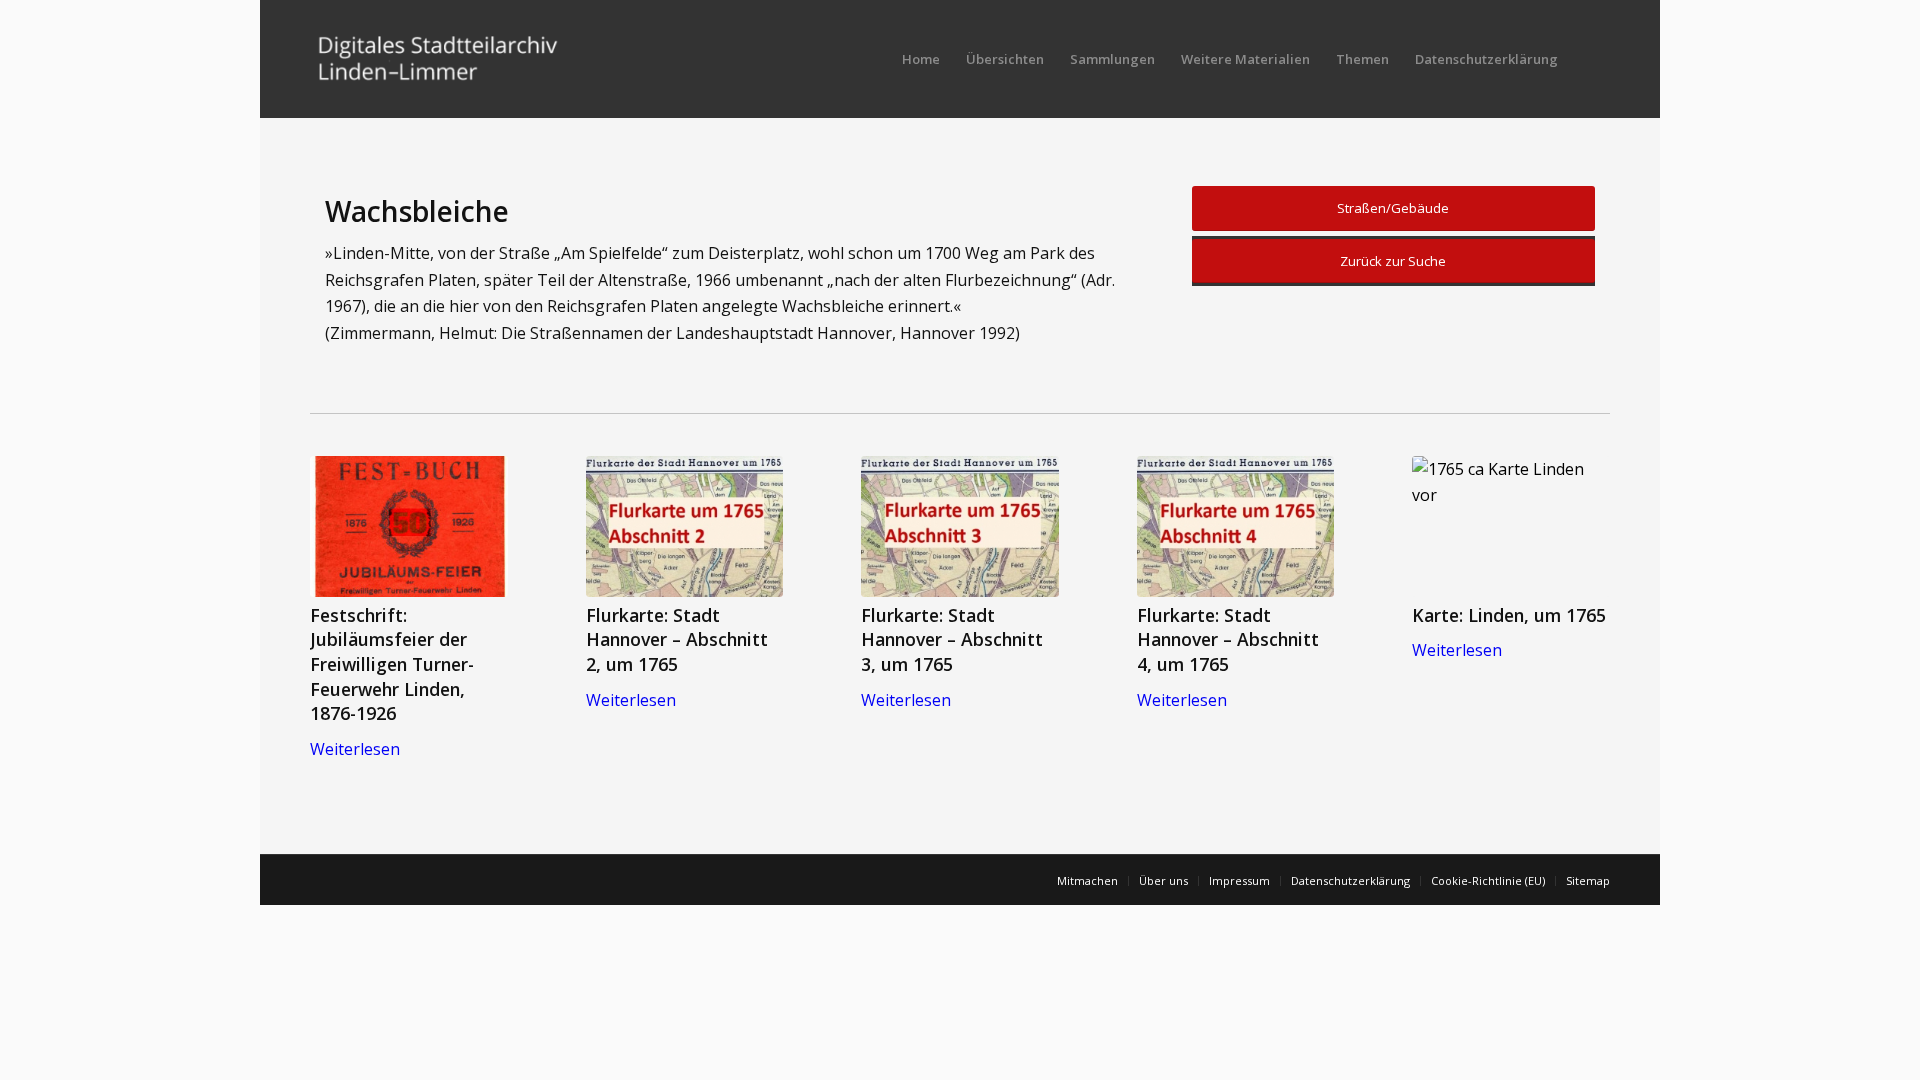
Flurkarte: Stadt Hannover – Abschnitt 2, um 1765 (677, 639)
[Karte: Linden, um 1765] (1511, 526)
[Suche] (1590, 59)
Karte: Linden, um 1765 (1509, 615)
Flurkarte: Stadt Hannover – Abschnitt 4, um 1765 (1228, 639)
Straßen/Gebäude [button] (1393, 208)
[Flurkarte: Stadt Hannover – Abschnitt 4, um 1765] (1236, 526)
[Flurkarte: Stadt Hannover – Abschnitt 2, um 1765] (685, 526)
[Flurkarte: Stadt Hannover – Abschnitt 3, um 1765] (960, 526)
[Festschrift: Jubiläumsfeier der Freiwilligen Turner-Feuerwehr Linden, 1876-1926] (409, 526)
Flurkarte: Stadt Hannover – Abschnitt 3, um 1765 (952, 639)
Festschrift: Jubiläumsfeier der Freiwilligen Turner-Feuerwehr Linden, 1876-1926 (392, 664)
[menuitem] (921, 59)
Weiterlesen (355, 749)
